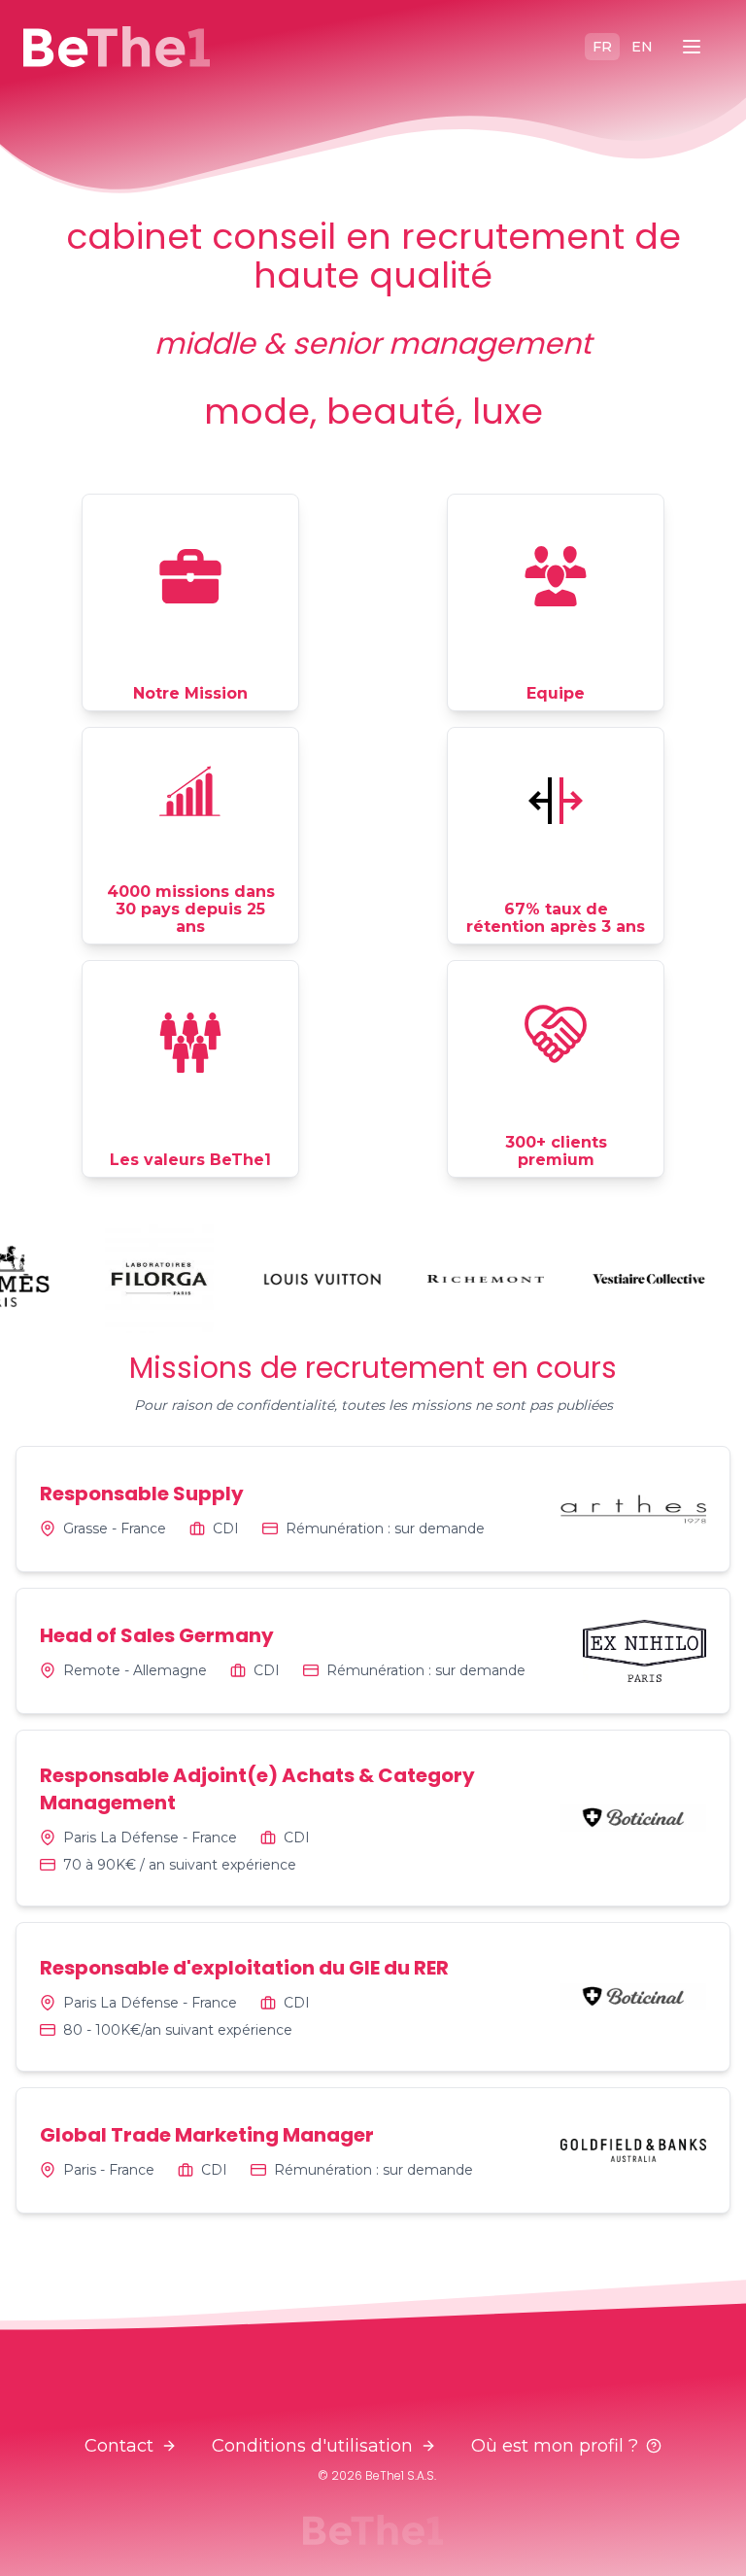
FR (602, 47)
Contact (119, 2446)
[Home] (117, 47)
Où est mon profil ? (555, 2446)
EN (642, 47)
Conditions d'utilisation (312, 2446)
